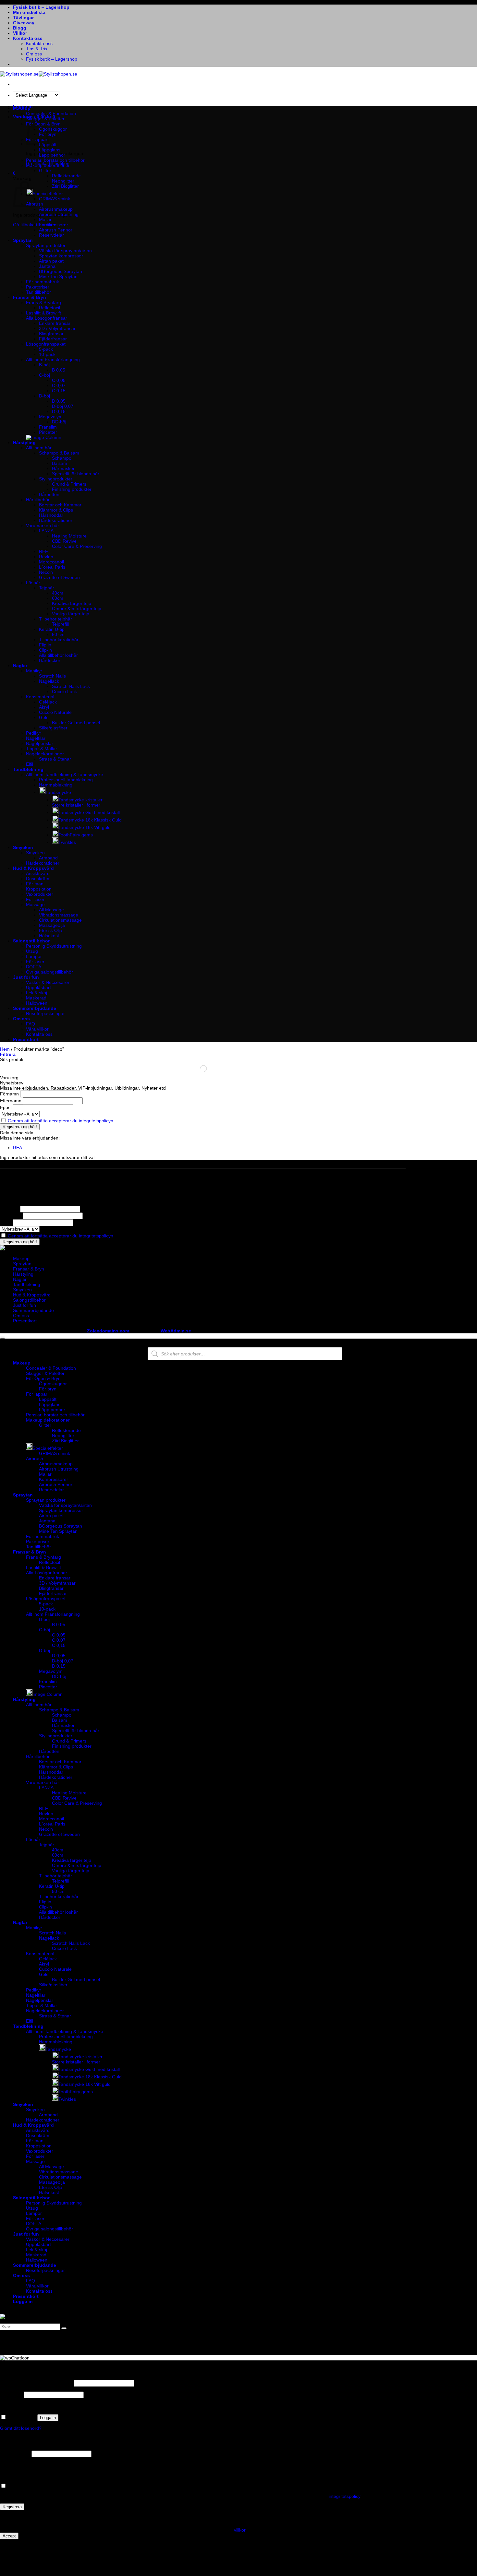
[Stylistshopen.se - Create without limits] (39, 74)
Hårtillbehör (38, 500)
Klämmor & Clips (56, 510)
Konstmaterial (40, 697)
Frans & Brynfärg (43, 302)
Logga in (48, 2418)
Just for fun (26, 977)
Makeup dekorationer (48, 165)
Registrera (12, 2507)
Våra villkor (37, 1029)
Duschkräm (38, 879)
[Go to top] (3, 1338)
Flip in (45, 645)
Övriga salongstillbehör (49, 972)
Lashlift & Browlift (43, 313)
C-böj (44, 375)
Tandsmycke (58, 792)
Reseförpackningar (45, 1013)
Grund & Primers (69, 484)
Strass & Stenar (55, 759)
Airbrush (35, 1459)
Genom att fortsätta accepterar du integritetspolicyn (61, 1121)
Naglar (20, 666)
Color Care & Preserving (77, 546)
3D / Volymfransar (57, 328)
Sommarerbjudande (35, 1008)
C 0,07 (59, 385)
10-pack (47, 354)
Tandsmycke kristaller (80, 800)
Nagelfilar (36, 738)
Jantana (47, 266)
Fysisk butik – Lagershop (41, 7)
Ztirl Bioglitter (65, 186)
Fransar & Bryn (30, 297)
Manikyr (34, 671)
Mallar (45, 219)
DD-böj (59, 422)
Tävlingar (23, 18)
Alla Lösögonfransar (47, 318)
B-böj (44, 365)
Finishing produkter (72, 489)
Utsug (32, 951)
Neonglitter (63, 181)
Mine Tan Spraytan (58, 277)
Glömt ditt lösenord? (21, 2428)
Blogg (20, 28)
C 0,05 (59, 380)
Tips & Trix (37, 49)
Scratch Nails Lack (71, 686)
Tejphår (47, 588)
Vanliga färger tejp (71, 614)
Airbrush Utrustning (59, 214)
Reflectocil (49, 308)
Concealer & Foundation (51, 113)
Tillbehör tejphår (55, 619)
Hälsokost (49, 936)
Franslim (48, 427)
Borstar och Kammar (60, 505)
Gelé (44, 717)
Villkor (20, 33)
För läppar (37, 1394)
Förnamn (9, 1094)
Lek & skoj (37, 993)
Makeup (22, 108)
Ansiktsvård (38, 873)
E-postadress (15, 2454)
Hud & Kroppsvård (33, 868)
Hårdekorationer (56, 520)
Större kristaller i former (76, 805)
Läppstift (48, 1399)
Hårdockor (50, 660)
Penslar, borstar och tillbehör (55, 160)
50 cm (58, 634)
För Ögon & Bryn (43, 1378)
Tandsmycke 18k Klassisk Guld (90, 820)
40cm (58, 593)
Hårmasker (63, 468)
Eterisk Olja (51, 930)
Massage (35, 904)
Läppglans (50, 150)
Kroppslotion (39, 889)
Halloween (37, 1003)
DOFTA (34, 967)
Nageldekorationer (45, 754)
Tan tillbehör (38, 292)
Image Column (48, 1694)
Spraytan (23, 240)
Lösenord (11, 2395)
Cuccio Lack (64, 691)
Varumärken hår (43, 526)
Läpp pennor (52, 155)
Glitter (45, 171)
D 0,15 (59, 411)
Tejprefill (60, 624)
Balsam (60, 463)
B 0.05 (59, 370)
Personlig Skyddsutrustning (54, 946)
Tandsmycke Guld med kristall (89, 812)
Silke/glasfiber (53, 728)
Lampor (34, 956)
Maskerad (36, 998)
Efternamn (11, 1101)
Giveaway (24, 23)
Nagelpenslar (40, 743)
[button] (14, 173)
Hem (5, 1049)
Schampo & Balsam (59, 453)
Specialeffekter (48, 194)
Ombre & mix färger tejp (77, 609)
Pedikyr (34, 733)
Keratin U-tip (52, 629)
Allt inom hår (39, 448)
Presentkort (26, 1039)
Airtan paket (51, 261)
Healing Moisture (69, 536)
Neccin (46, 572)
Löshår (33, 583)
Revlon (46, 557)
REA (18, 1148)
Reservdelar (51, 235)
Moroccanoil (51, 562)
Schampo (62, 458)
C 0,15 (59, 391)
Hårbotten (49, 494)
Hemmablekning (56, 785)
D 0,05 (59, 401)
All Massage (51, 910)
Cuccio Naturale (55, 712)
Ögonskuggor (53, 129)
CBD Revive (64, 541)
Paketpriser (38, 287)
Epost (6, 1107)
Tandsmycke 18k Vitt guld (85, 827)
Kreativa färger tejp (72, 603)
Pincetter (48, 432)
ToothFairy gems (76, 835)
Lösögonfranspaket (46, 344)
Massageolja (52, 925)
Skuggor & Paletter (45, 119)
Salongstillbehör (31, 941)
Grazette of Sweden (59, 577)
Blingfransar (51, 334)
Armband (48, 858)
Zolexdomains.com (108, 1331)
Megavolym (51, 417)
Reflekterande (66, 176)
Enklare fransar (55, 323)
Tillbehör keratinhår (59, 640)
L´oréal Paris (52, 567)
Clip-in (45, 650)
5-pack (46, 349)
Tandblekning (28, 769)
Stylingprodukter (56, 479)
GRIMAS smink (55, 199)
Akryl (44, 707)
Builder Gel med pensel (76, 723)
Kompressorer (54, 225)
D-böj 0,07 (63, 406)
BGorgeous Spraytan (61, 271)
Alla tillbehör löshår (58, 655)
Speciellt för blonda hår (76, 474)
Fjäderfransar (53, 339)
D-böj (44, 396)
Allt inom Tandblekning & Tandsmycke (65, 774)
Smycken (23, 847)
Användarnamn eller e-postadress (36, 2383)
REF (43, 551)
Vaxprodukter (40, 894)
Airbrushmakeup (56, 209)
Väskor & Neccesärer (48, 982)
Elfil (30, 764)
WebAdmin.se (176, 1331)
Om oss (34, 54)
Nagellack (49, 681)
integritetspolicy (344, 2496)
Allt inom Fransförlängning (53, 360)
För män (35, 884)
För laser (35, 899)
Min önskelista (29, 12)
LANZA (46, 531)
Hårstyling (24, 443)
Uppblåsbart (38, 987)
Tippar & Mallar (42, 749)
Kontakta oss (28, 38)
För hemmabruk (43, 282)
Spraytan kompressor (61, 256)
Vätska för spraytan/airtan (65, 251)
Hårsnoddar (51, 515)
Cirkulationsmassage (60, 920)
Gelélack (48, 702)
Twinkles (67, 842)
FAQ (31, 1024)
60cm (58, 598)
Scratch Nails (52, 676)
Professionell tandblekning (66, 780)
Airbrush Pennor (56, 230)
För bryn (48, 1389)
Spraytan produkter (46, 245)
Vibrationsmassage (59, 915)
